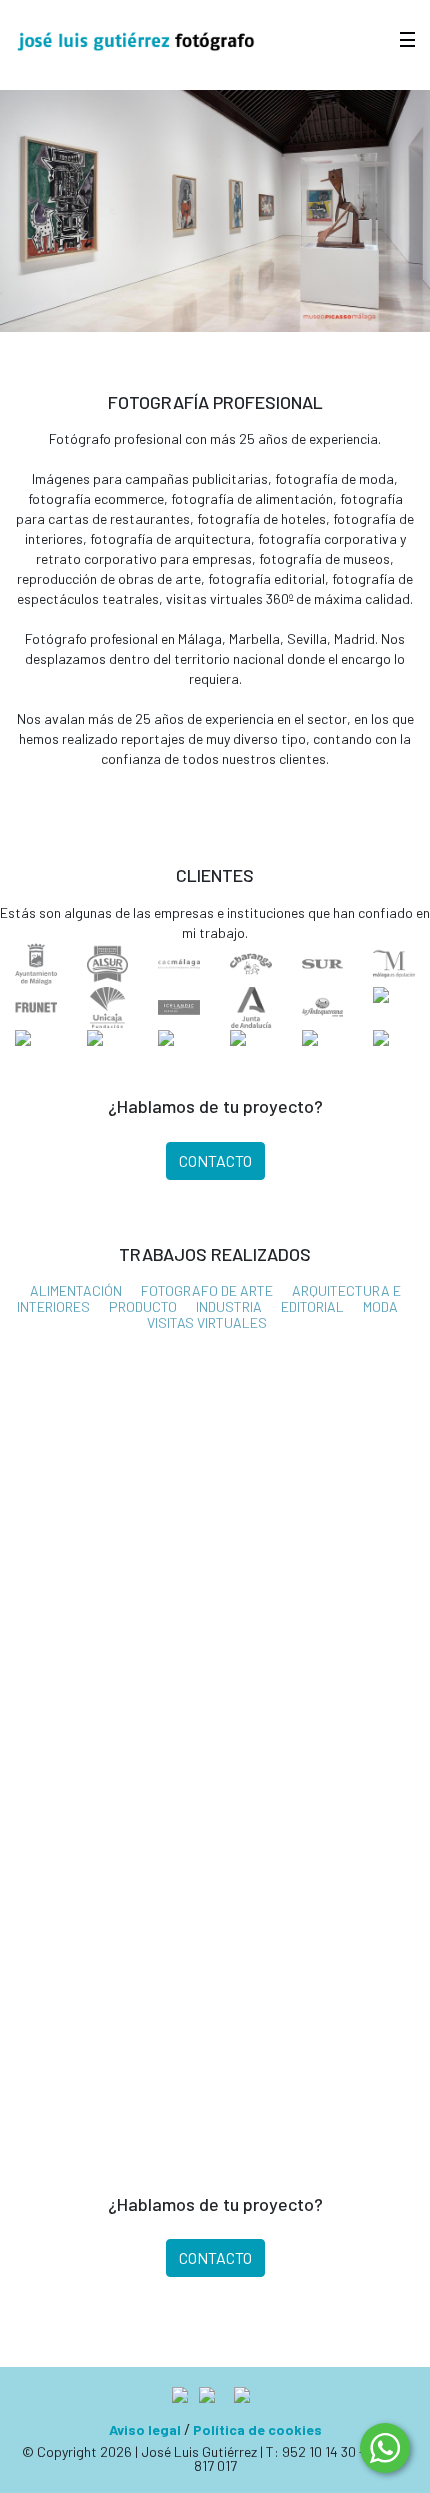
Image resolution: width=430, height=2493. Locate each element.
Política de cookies (257, 2429)
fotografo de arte (207, 1290)
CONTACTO (215, 1160)
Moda (380, 1306)
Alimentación (76, 1290)
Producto (143, 1306)
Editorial (312, 1306)
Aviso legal (145, 2429)
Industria (229, 1306)
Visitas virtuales (207, 1322)
